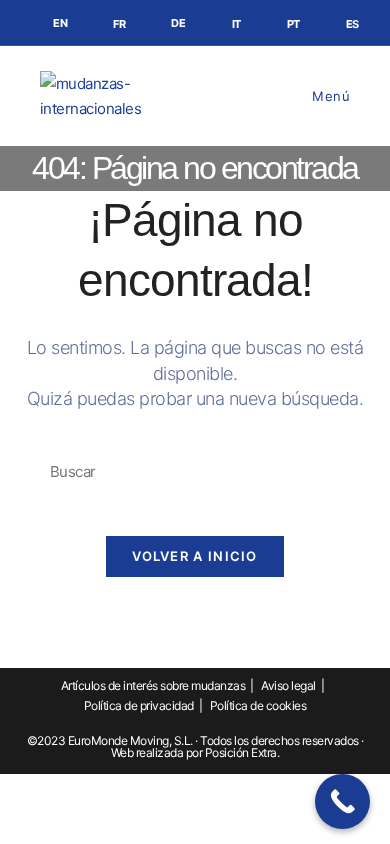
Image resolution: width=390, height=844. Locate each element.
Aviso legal (288, 685)
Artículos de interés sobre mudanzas (153, 685)
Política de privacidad (139, 705)
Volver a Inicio (195, 556)
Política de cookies (258, 705)
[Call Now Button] (342, 801)
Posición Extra (241, 752)
